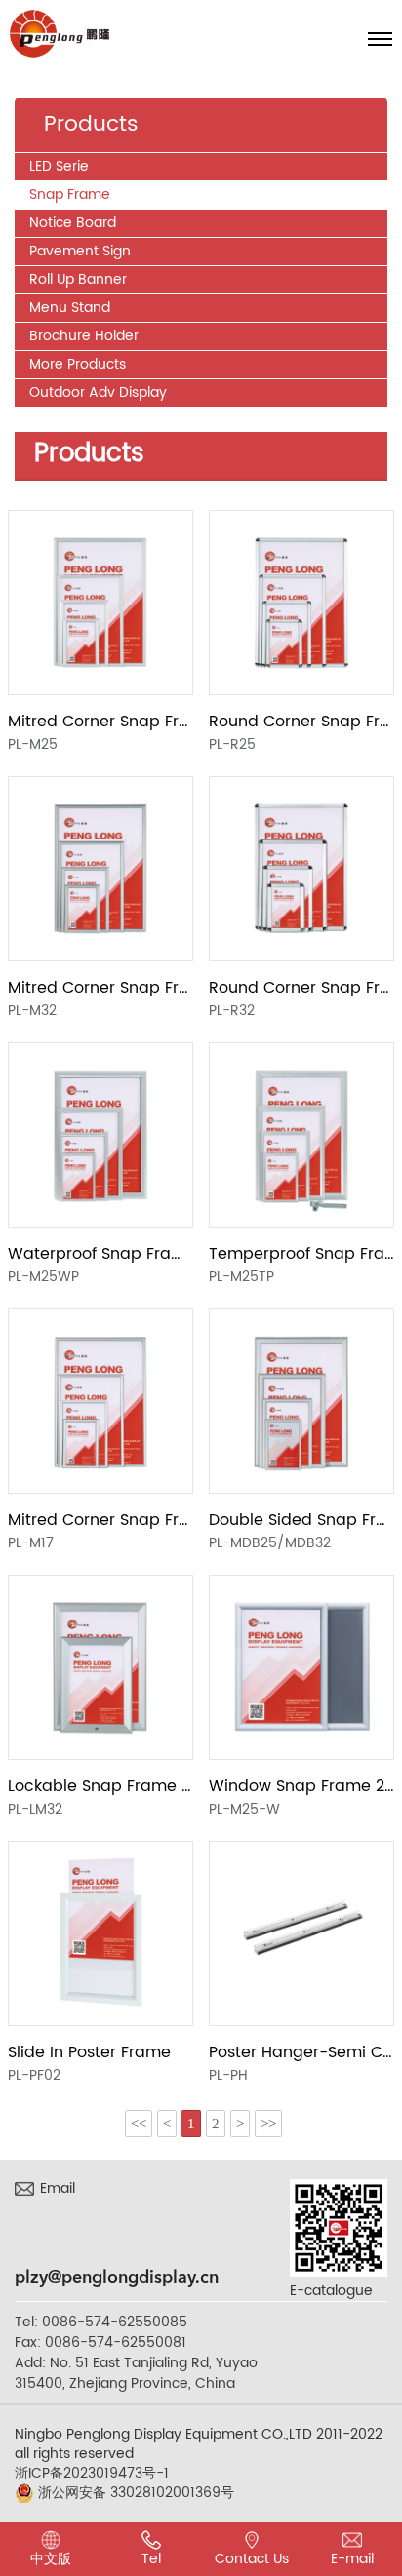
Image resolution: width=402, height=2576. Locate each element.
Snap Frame (70, 195)
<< (139, 2124)
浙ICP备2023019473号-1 (92, 2474)
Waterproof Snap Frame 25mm (100, 1254)
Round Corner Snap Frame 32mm (301, 988)
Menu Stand (70, 308)
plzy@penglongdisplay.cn (117, 2278)
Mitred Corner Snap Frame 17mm (100, 1520)
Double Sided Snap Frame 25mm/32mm (301, 1520)
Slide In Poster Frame (89, 2052)
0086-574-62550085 (115, 2322)
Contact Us (252, 2559)
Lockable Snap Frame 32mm (100, 1786)
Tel (151, 2559)
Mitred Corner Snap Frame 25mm (100, 722)
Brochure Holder (84, 336)
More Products (78, 364)
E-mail (352, 2559)
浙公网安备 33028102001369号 (134, 2493)
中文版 (51, 2559)
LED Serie (59, 166)
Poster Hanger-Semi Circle (301, 2052)
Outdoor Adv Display (98, 392)
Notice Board (73, 223)
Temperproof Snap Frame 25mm (301, 1254)
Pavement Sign (80, 251)
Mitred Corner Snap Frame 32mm (100, 988)
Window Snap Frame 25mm (301, 1786)
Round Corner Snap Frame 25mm (301, 722)
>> (268, 2124)
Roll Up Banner (78, 279)
